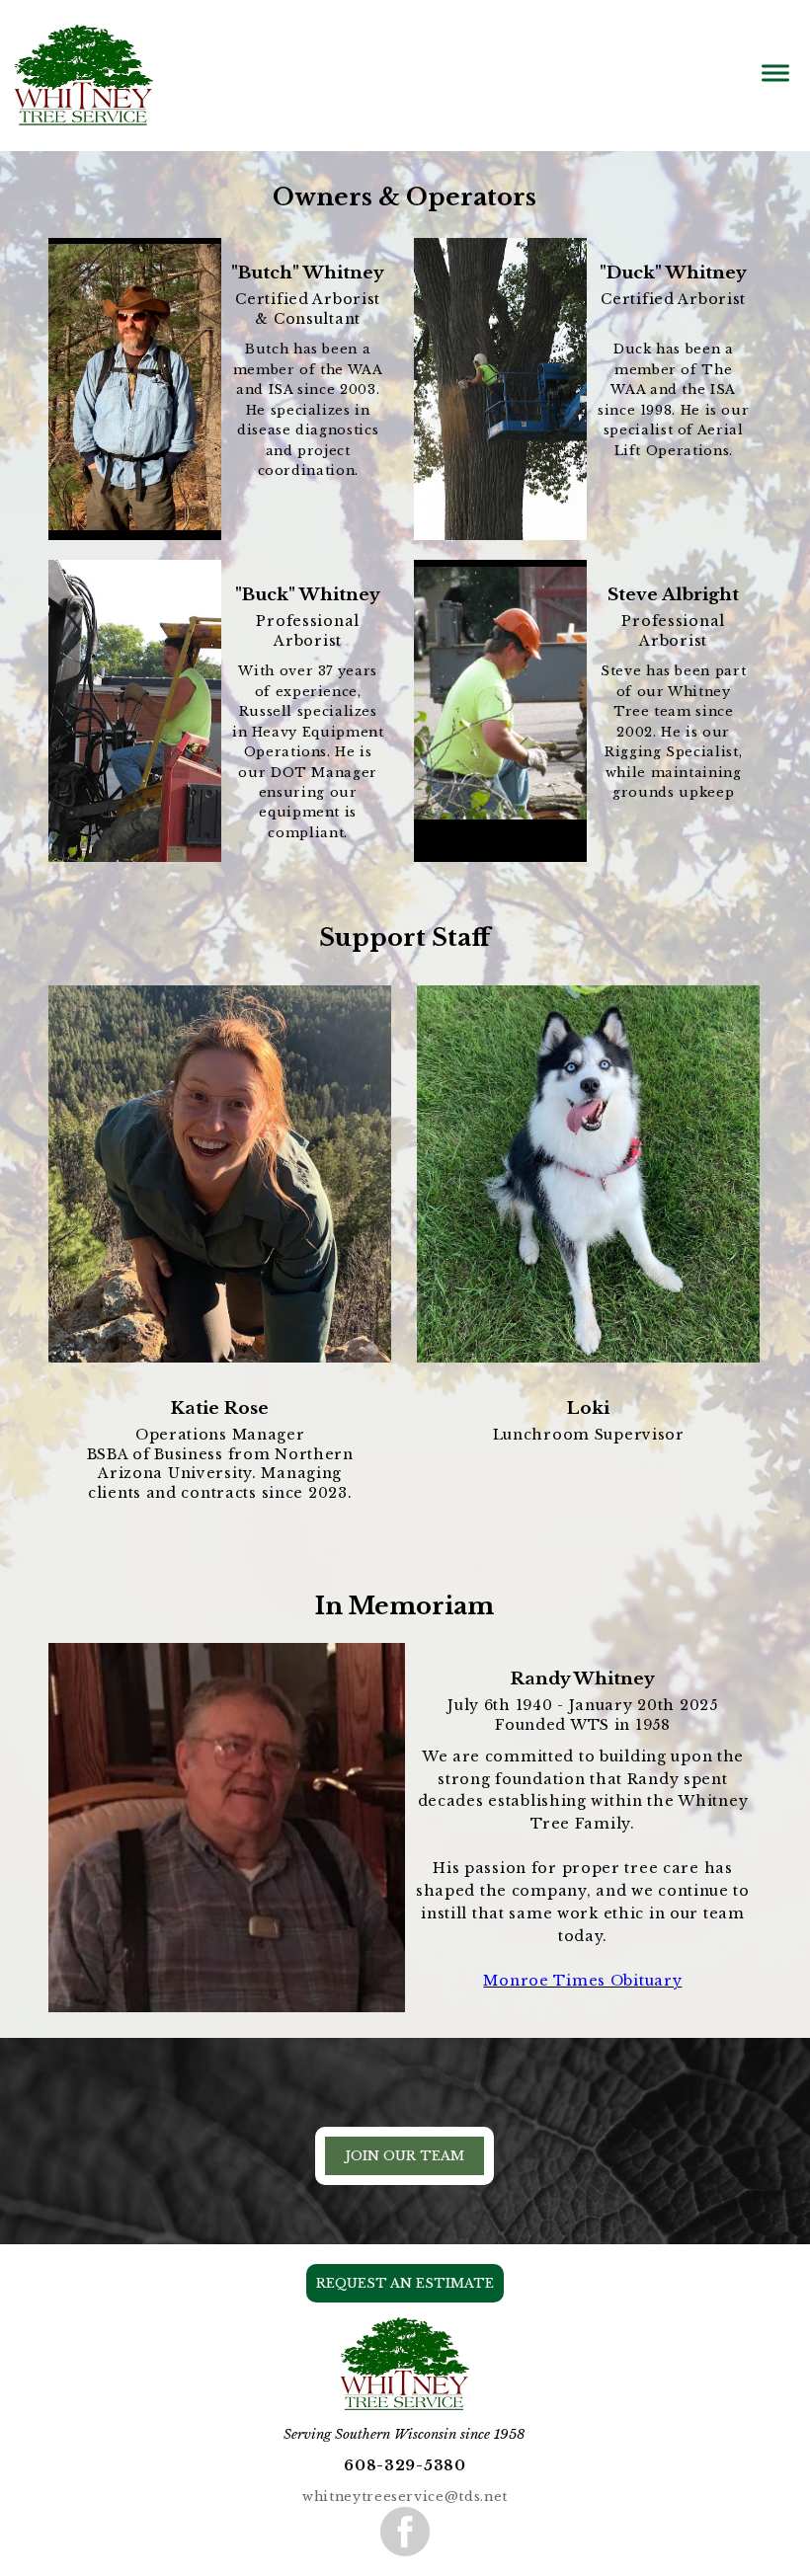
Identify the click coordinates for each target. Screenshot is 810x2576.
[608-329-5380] (405, 2481)
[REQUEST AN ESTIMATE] (405, 2299)
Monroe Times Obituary (582, 1981)
